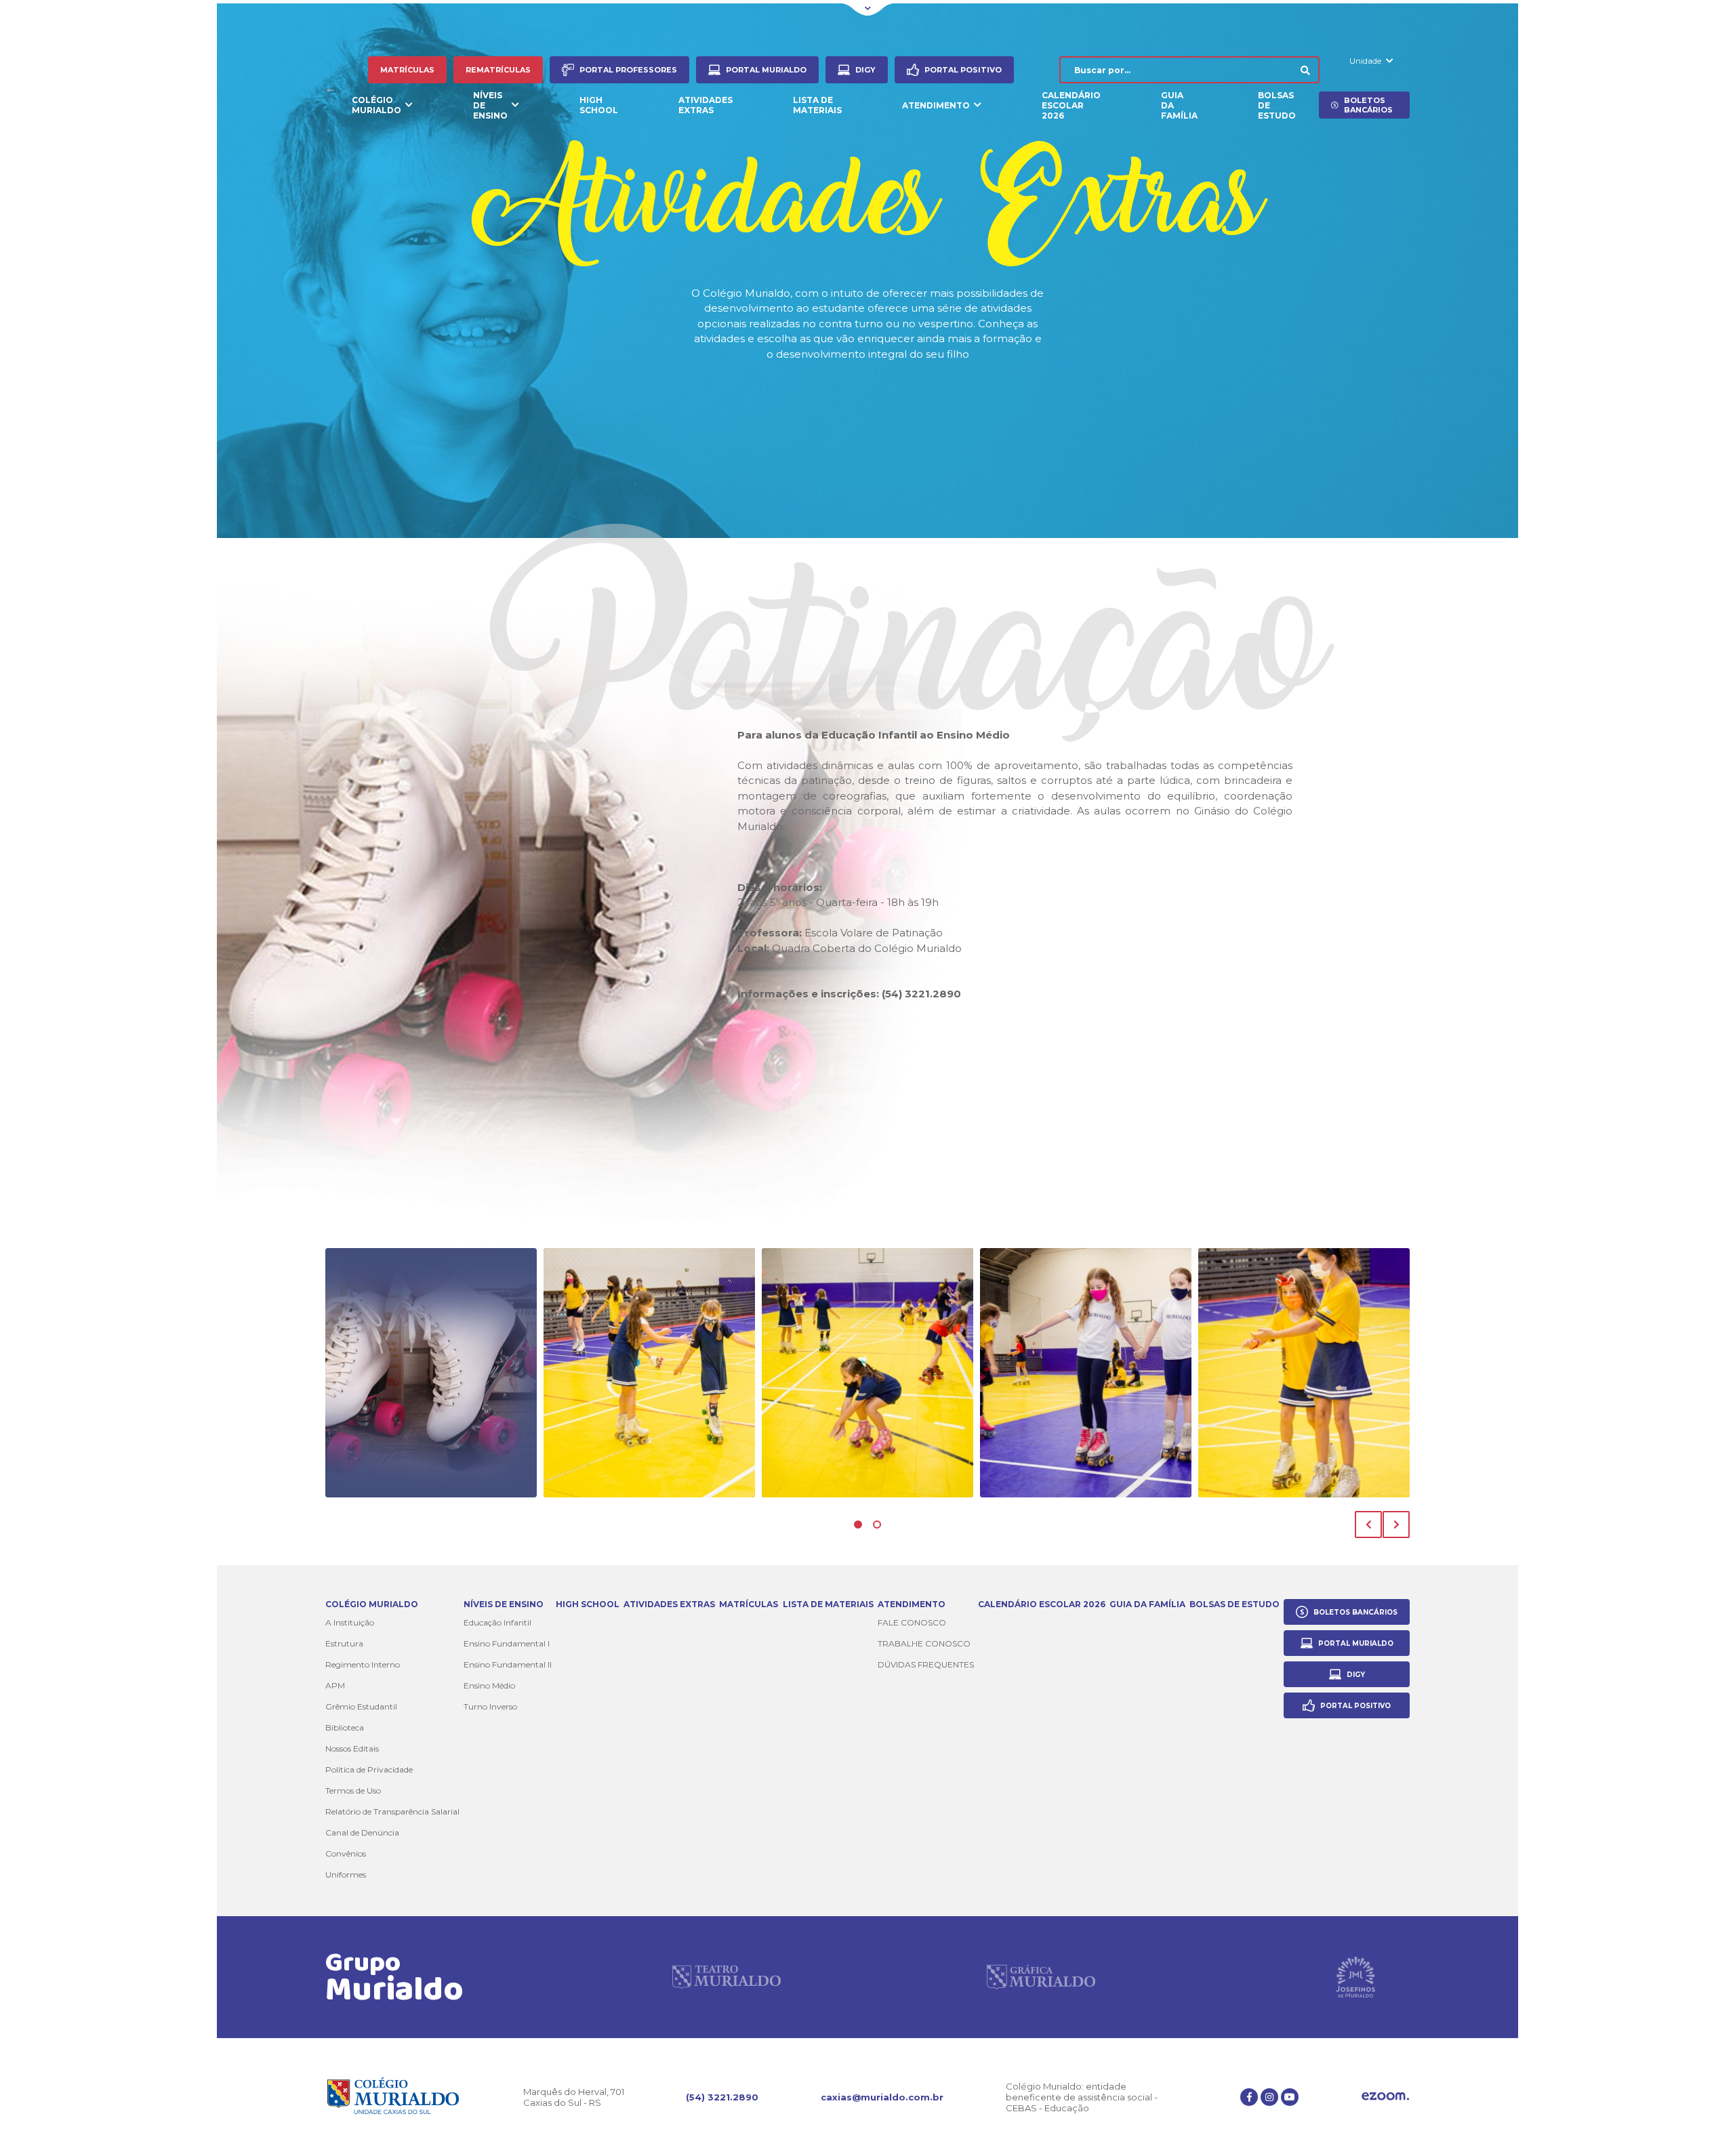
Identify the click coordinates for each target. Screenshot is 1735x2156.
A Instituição (350, 1622)
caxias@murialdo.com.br (882, 2097)
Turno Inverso (490, 1706)
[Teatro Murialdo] (727, 1977)
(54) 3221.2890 (722, 2097)
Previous (1368, 1525)
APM (335, 1685)
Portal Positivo (963, 70)
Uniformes (346, 1874)
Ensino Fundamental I (507, 1643)
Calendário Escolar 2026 (1071, 105)
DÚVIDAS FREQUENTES (926, 1664)
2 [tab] (877, 1525)
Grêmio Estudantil (361, 1706)
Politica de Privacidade (369, 1769)
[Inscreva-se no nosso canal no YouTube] (1290, 2097)
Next (1396, 1525)
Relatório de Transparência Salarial (392, 1811)
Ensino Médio (489, 1685)
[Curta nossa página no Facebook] (1249, 2097)
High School (599, 105)
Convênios (346, 1853)
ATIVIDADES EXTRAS (706, 105)
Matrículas (407, 70)
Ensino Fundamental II (508, 1664)
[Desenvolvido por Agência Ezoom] (1385, 2097)
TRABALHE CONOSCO (924, 1643)
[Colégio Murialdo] (330, 88)
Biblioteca (345, 1727)
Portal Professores (628, 70)
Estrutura (344, 1643)
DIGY (865, 70)
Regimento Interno (363, 1664)
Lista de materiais (817, 105)
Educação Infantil (497, 1622)
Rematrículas (498, 70)
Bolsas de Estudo (1277, 105)
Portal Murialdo (766, 70)
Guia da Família (1179, 105)
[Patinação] (431, 1373)
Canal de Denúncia (362, 1832)
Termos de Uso (353, 1790)
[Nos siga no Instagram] (1269, 2097)
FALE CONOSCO (912, 1622)
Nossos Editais (352, 1748)
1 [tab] (858, 1525)
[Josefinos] (1355, 1977)
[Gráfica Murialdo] (1041, 1977)
